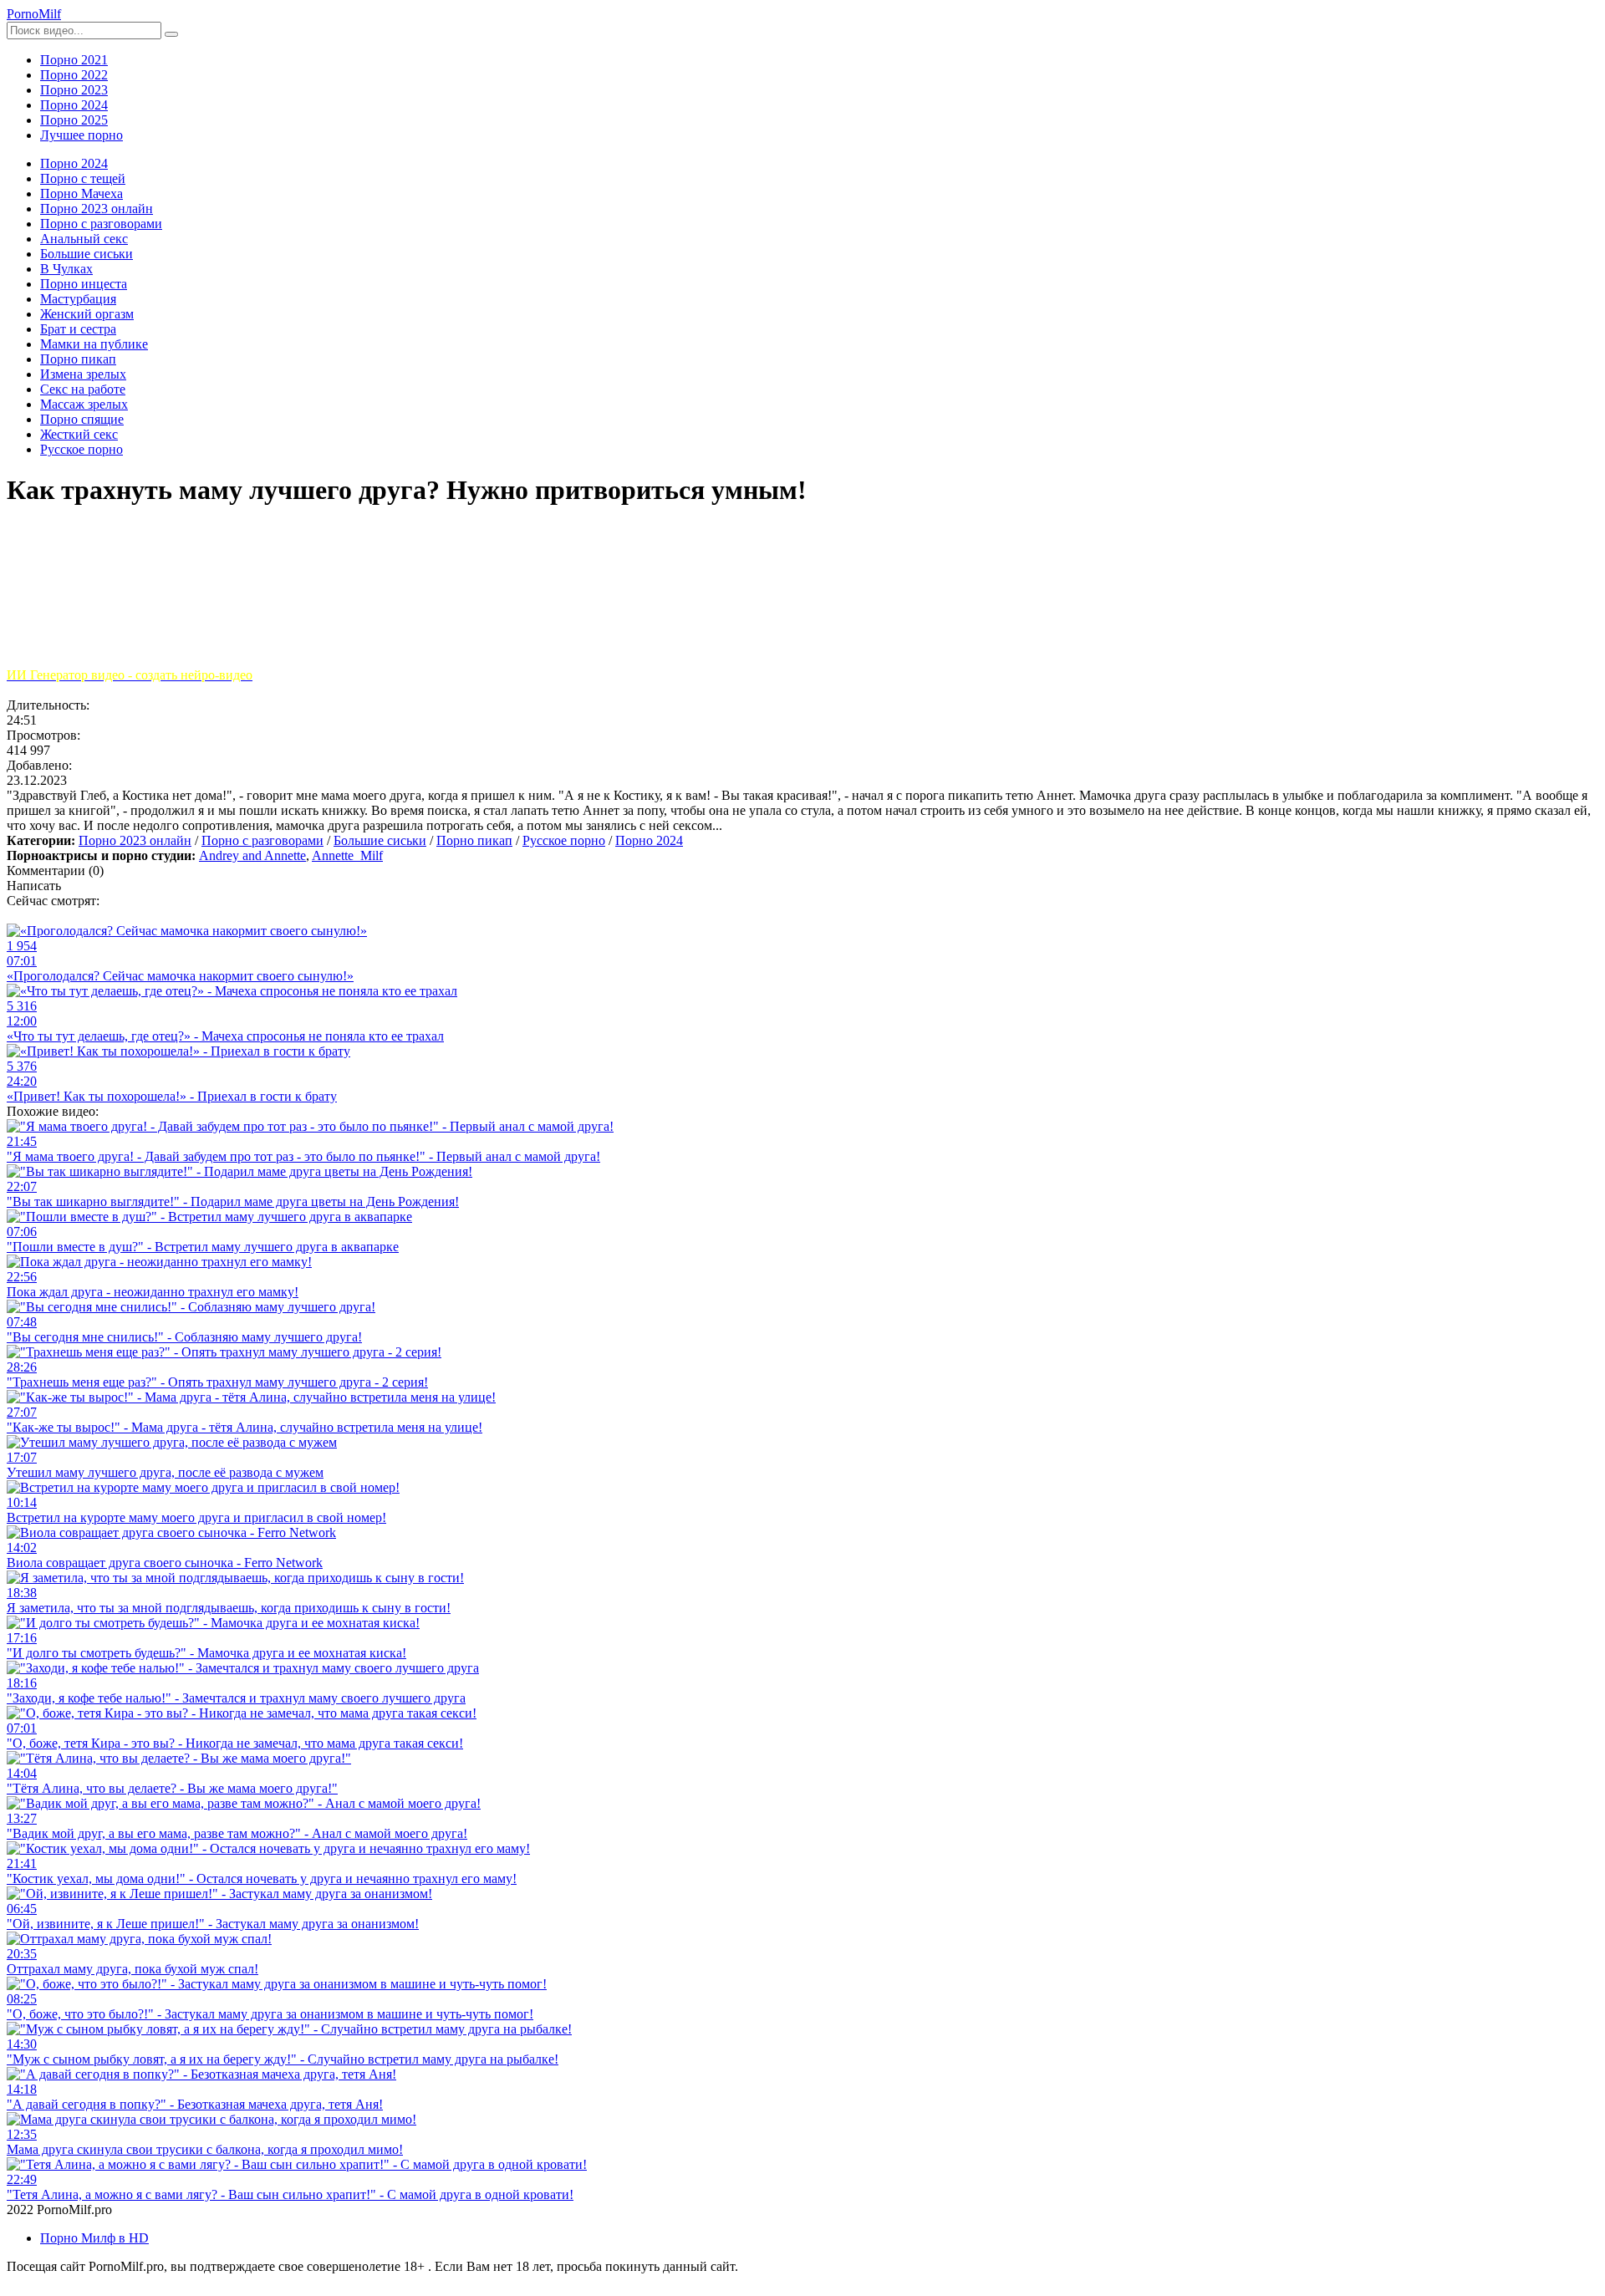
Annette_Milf (347, 855)
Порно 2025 (74, 120)
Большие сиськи (380, 840)
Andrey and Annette (252, 855)
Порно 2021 (74, 60)
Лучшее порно (82, 135)
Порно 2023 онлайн (135, 840)
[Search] (171, 34)
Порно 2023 (74, 90)
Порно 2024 (74, 105)
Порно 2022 (74, 75)
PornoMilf (34, 14)
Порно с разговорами (262, 840)
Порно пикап (474, 840)
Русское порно (564, 840)
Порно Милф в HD (94, 2238)
